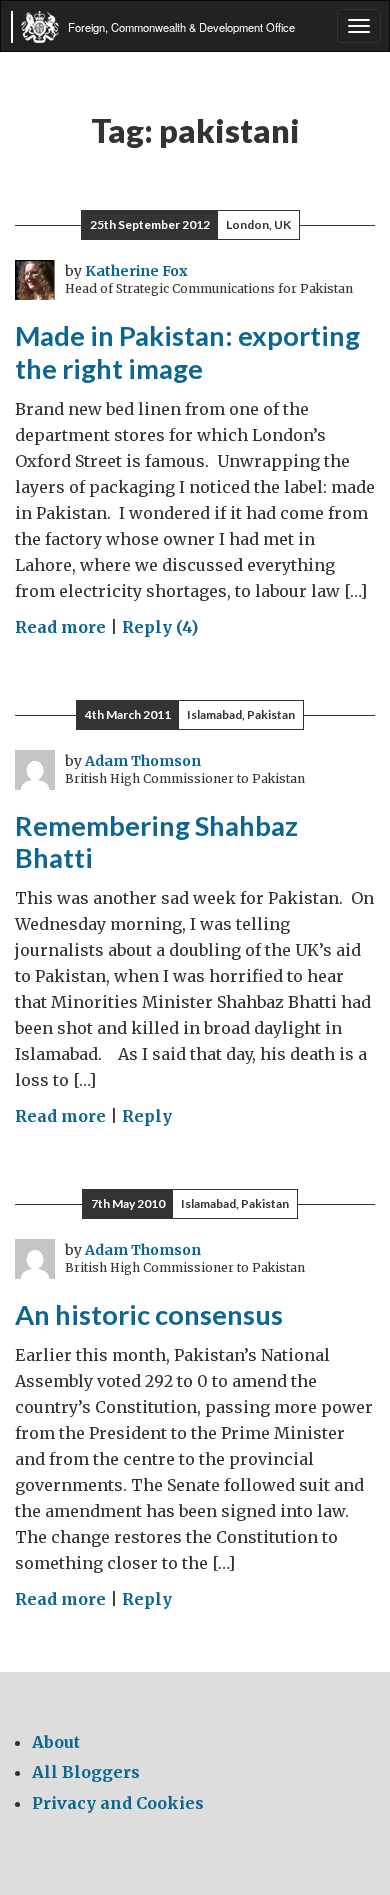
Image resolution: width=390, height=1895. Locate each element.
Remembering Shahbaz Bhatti (156, 842)
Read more (60, 627)
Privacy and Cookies (118, 1803)
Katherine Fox (136, 271)
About (56, 1742)
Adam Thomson (143, 761)
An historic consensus (149, 1314)
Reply (147, 1116)
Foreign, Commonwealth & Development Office (181, 27)
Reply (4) (160, 627)
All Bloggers (86, 1772)
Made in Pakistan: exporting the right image (187, 352)
